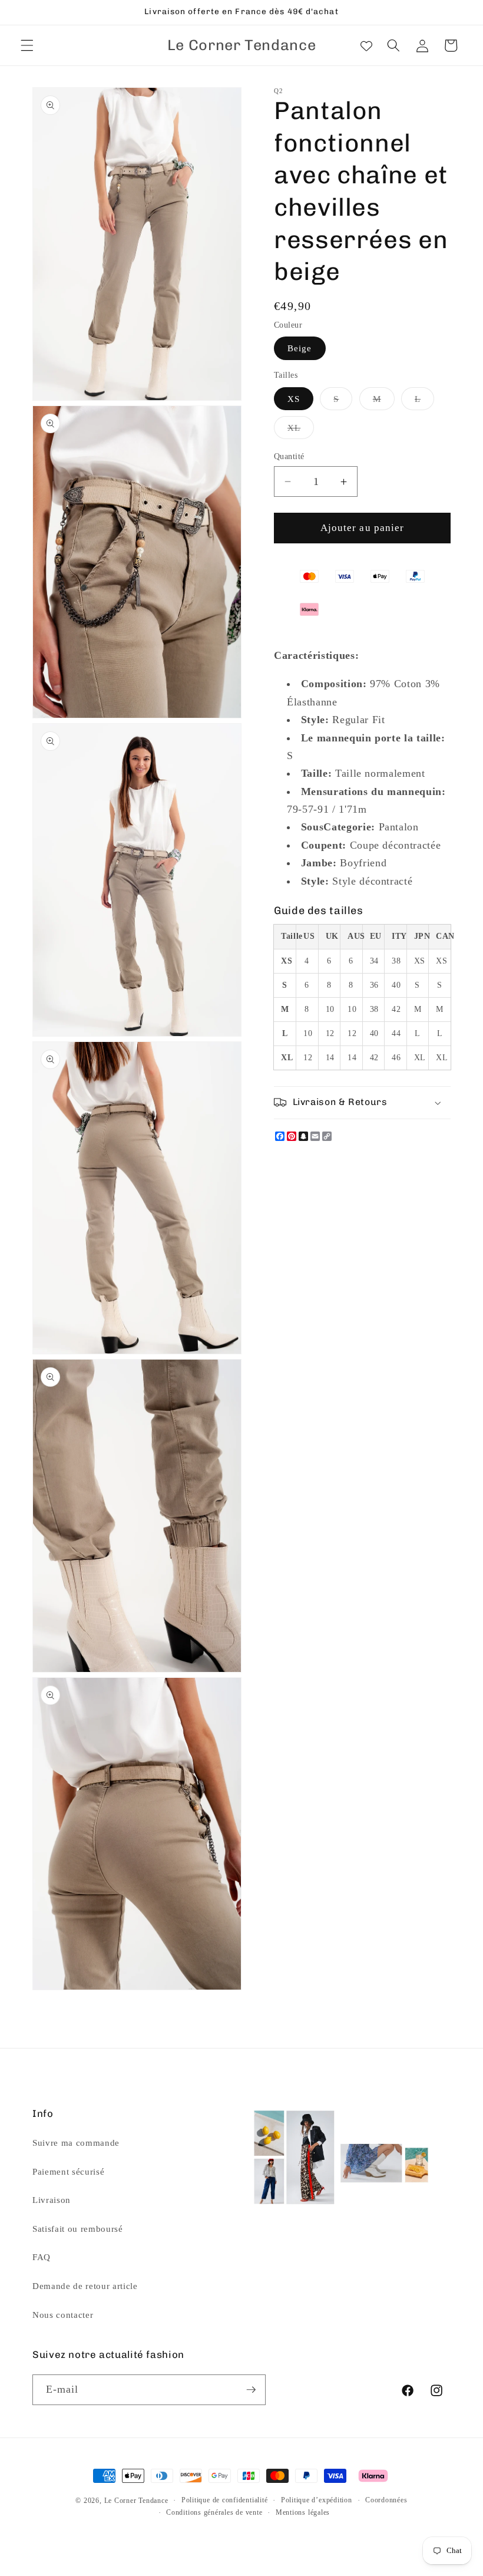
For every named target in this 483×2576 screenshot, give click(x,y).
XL (301, 431)
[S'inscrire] (251, 2390)
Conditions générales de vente (214, 2512)
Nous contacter (63, 2315)
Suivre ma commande (76, 2143)
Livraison (52, 2200)
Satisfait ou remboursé (78, 2229)
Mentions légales (303, 2512)
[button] (27, 45)
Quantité (289, 456)
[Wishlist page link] (366, 45)
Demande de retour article (85, 2286)
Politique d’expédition (317, 2500)
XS (294, 399)
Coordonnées (386, 2500)
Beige (300, 348)
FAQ (42, 2257)
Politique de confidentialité (225, 2500)
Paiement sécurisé (68, 2171)
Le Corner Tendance (136, 2501)
